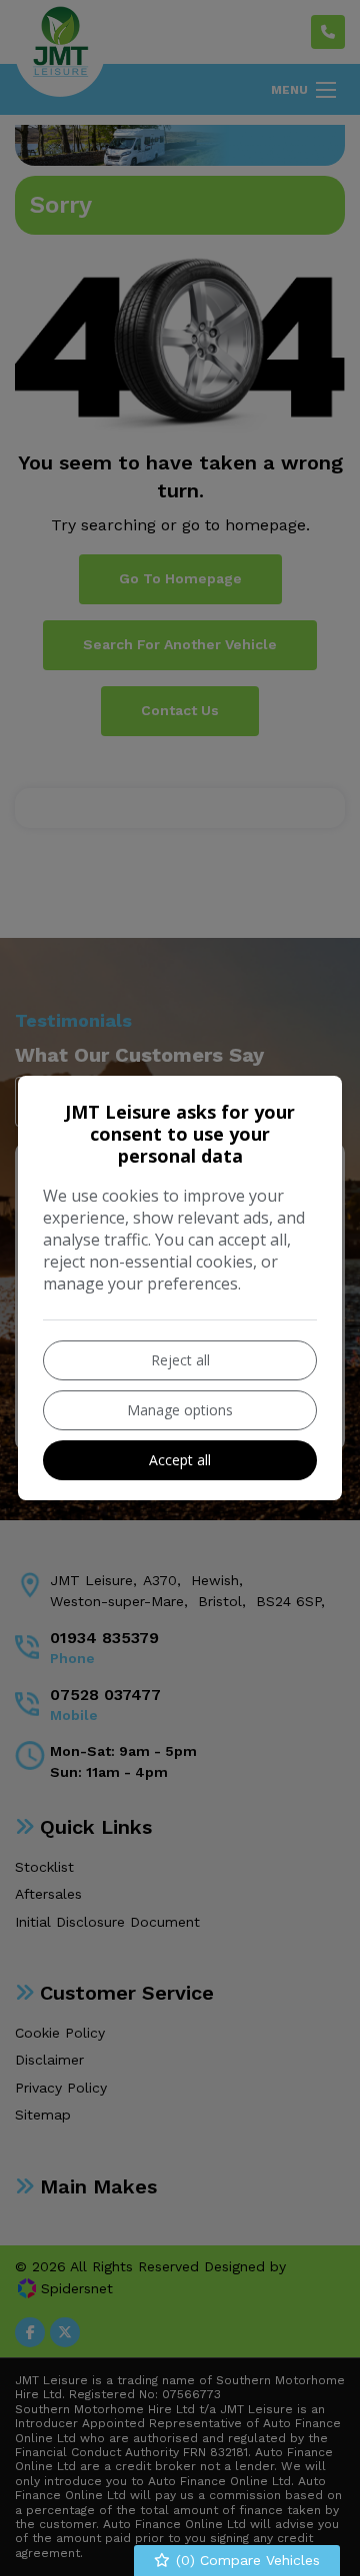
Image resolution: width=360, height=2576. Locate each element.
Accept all (180, 1460)
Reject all (180, 1360)
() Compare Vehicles (245, 2560)
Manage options (180, 1410)
